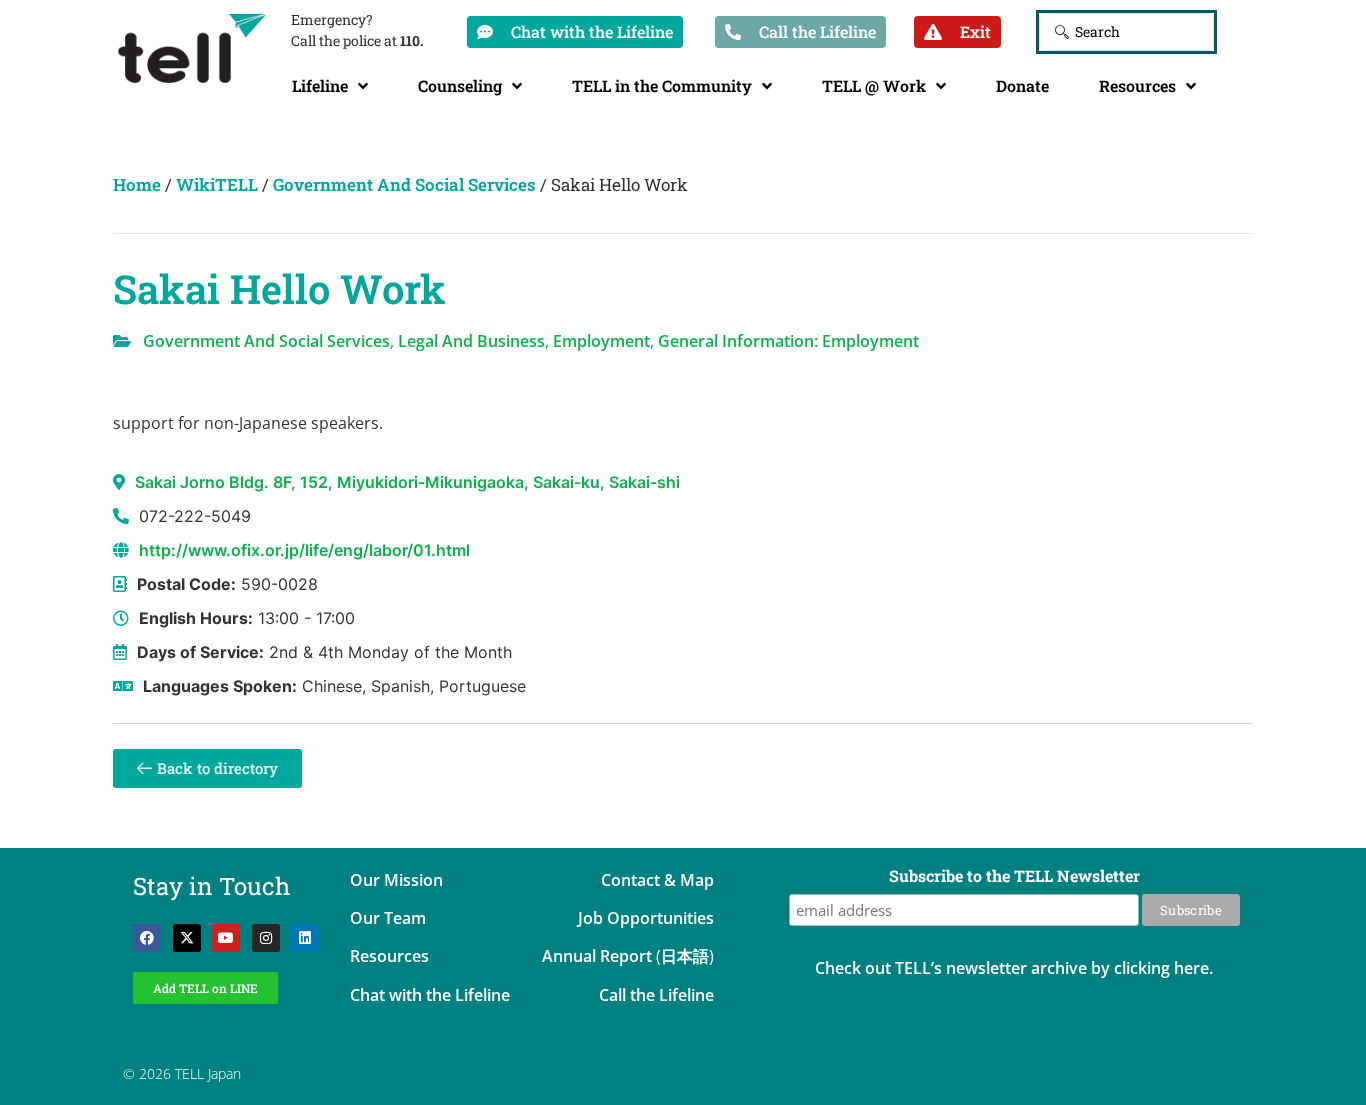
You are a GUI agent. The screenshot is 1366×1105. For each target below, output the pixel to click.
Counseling (460, 85)
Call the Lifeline (656, 995)
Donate (1022, 85)
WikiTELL (217, 184)
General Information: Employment (788, 341)
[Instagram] (266, 938)
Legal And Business (471, 341)
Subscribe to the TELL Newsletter (1014, 877)
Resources (1137, 85)
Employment (601, 341)
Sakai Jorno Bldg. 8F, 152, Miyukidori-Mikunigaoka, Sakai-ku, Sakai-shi (407, 482)
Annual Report (597, 956)
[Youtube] (226, 938)
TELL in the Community (662, 85)
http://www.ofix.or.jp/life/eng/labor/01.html (304, 550)
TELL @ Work (874, 85)
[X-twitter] (187, 938)
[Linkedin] (305, 938)
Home (137, 184)
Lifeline (320, 85)
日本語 (685, 956)
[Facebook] (147, 938)
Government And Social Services (404, 184)
